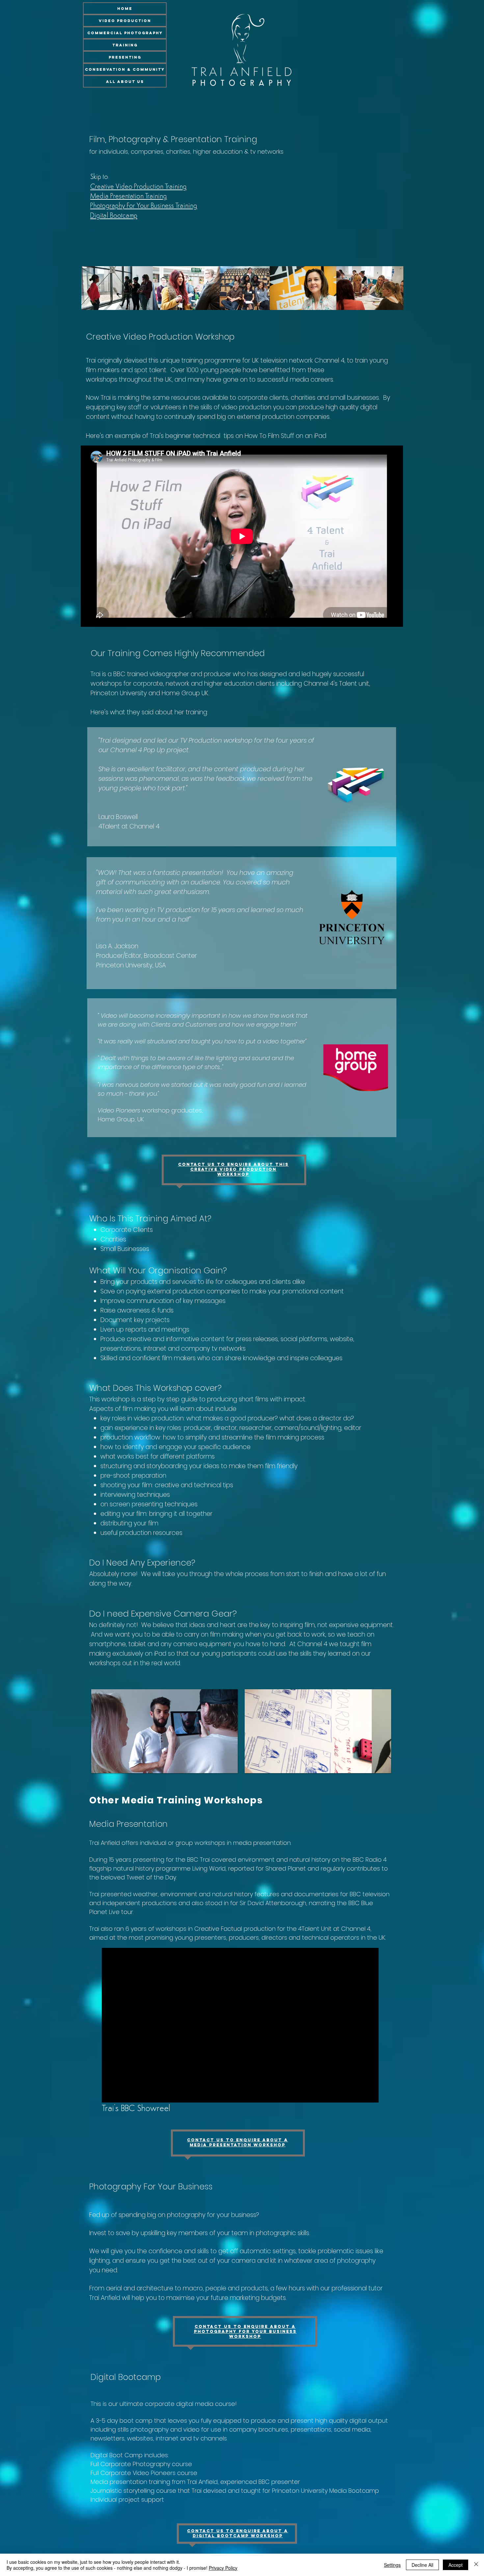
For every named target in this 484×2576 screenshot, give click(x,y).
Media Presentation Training (129, 197)
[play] (228, 1763)
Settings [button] (392, 2565)
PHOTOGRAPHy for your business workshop (245, 2334)
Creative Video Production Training (138, 187)
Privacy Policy (223, 2568)
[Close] (476, 2565)
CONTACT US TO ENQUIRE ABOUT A (245, 2326)
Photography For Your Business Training (144, 206)
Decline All (422, 2565)
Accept (456, 2565)
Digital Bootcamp (114, 216)
